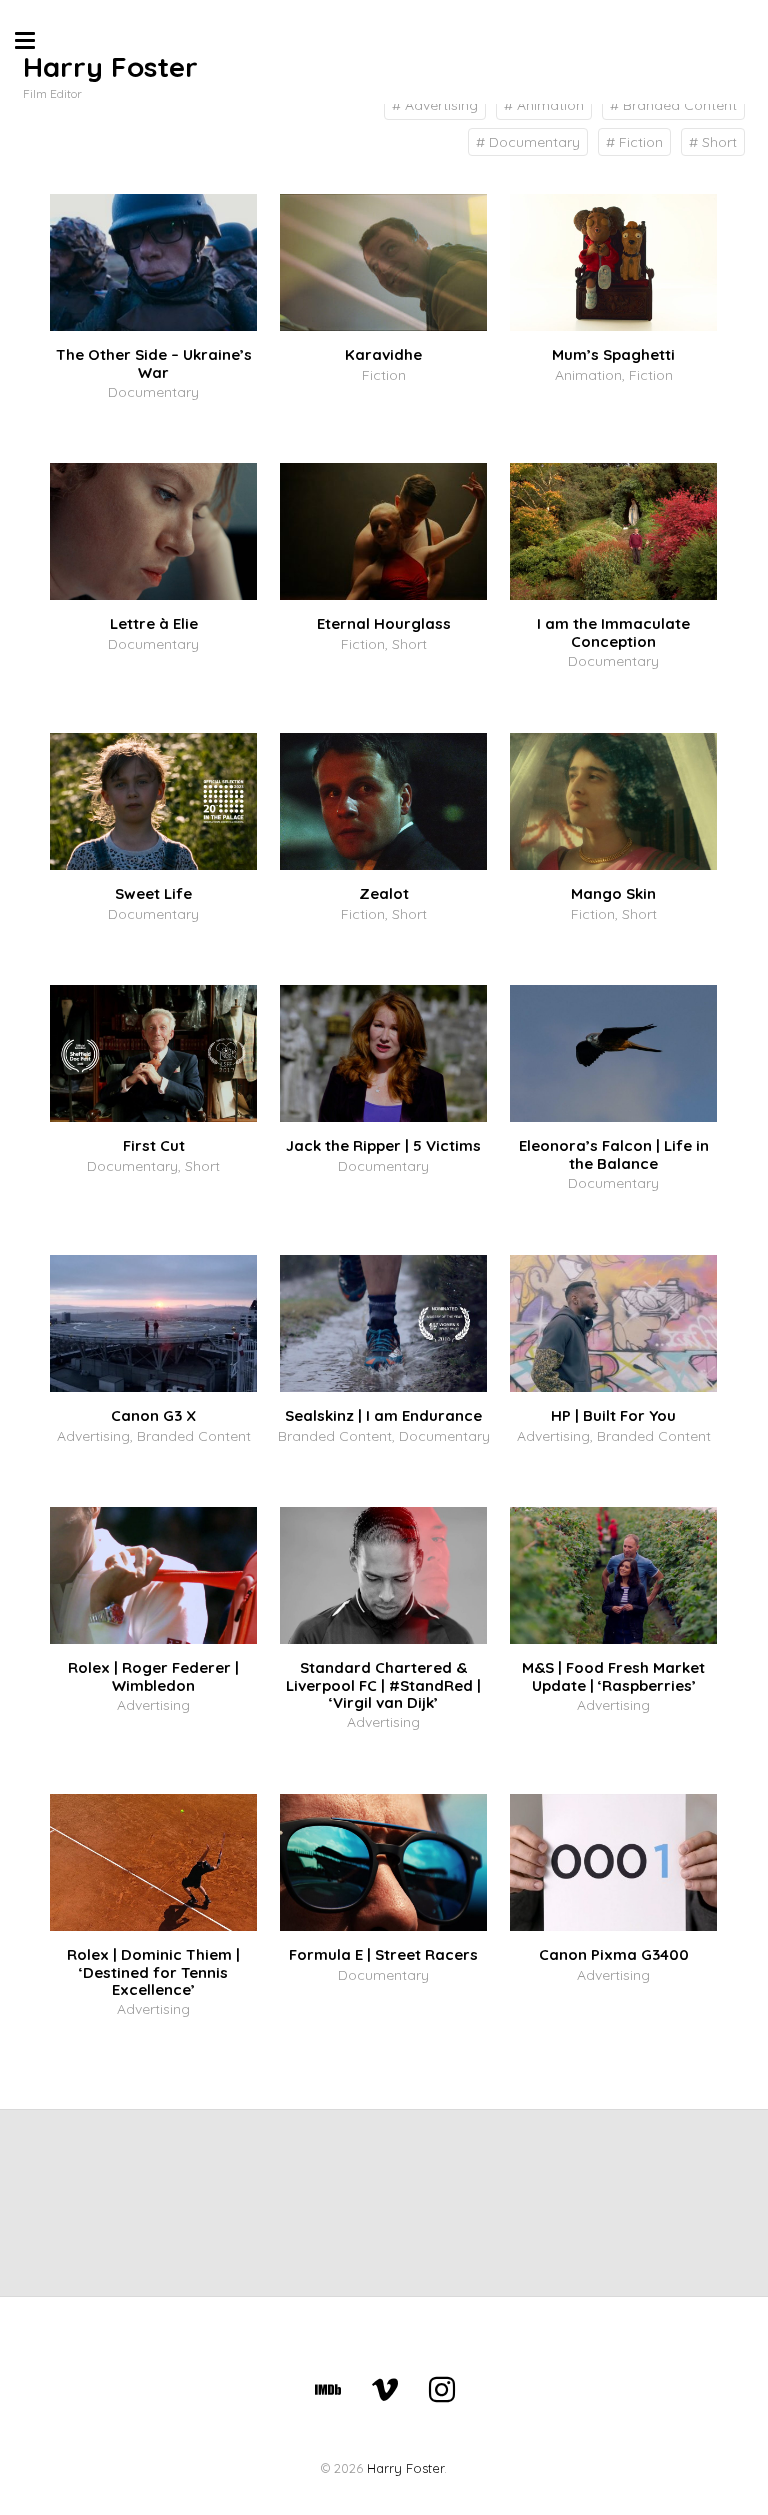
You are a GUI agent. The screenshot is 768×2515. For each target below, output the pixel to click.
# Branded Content (673, 105)
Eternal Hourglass (384, 623)
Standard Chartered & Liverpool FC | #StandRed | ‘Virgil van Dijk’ (383, 1685)
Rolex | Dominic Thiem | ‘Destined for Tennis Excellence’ (153, 1972)
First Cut (154, 1145)
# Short (713, 142)
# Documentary (528, 142)
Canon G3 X (153, 1415)
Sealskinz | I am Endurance (383, 1415)
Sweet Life (153, 893)
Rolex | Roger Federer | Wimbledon (153, 1676)
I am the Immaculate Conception (613, 632)
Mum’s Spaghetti (613, 354)
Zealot (384, 893)
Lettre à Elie (154, 623)
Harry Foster (110, 66)
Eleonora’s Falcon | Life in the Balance (614, 1154)
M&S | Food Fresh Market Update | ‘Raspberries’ (613, 1676)
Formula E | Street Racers (383, 1954)
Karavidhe (383, 354)
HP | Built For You (613, 1415)
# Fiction (634, 142)
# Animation (544, 105)
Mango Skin (613, 893)
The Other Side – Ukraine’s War (154, 363)
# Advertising (435, 105)
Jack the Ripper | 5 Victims (383, 1145)
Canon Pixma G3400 (614, 1954)
